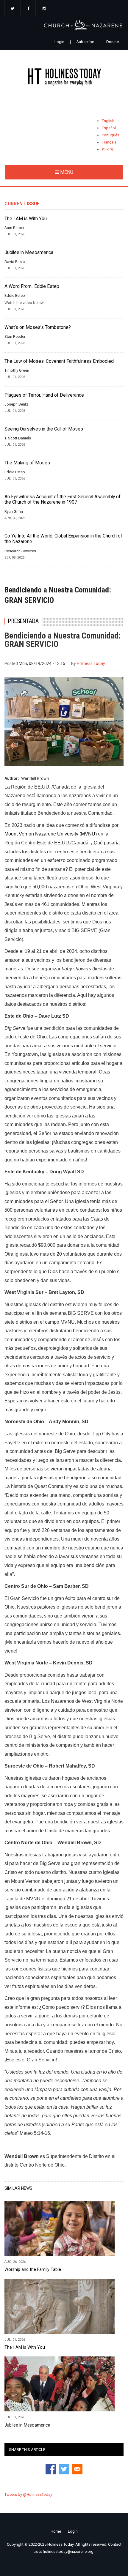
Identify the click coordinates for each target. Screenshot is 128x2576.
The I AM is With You (26, 219)
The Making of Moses (27, 463)
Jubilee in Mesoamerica (29, 253)
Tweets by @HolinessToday (28, 2494)
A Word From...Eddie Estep (32, 286)
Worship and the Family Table (33, 2269)
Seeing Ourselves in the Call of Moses (44, 429)
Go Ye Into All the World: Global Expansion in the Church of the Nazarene (63, 539)
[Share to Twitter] (64, 2469)
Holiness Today (91, 663)
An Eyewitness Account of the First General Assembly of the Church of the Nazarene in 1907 (63, 500)
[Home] (64, 78)
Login (59, 42)
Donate (113, 42)
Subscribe (85, 42)
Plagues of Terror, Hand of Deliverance (44, 395)
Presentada (23, 621)
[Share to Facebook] (51, 2469)
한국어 (108, 149)
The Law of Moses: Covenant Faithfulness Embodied (59, 361)
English (108, 121)
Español (109, 128)
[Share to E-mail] (77, 2469)
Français (109, 142)
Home (56, 2531)
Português (111, 135)
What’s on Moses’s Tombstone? (38, 327)
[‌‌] (13, 9)
